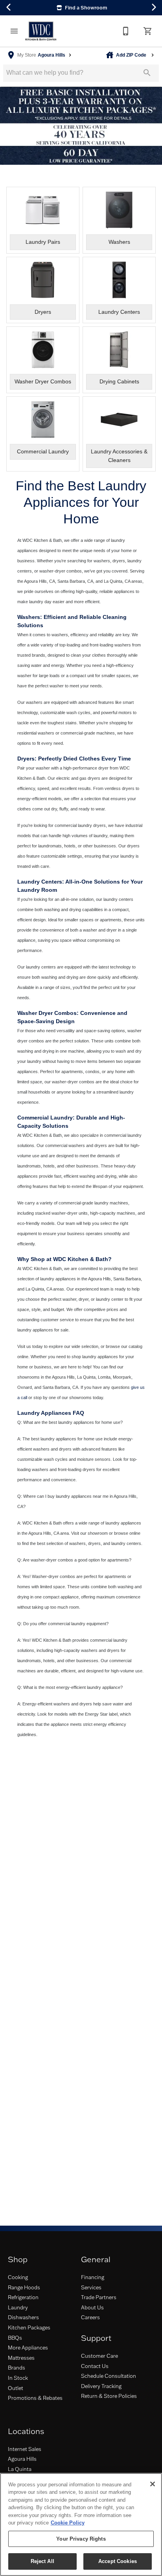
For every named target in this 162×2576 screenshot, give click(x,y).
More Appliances (28, 2348)
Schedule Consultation (109, 2376)
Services (91, 2287)
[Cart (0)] (148, 31)
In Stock (18, 2378)
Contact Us (95, 2366)
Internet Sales (25, 2449)
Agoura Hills (22, 2459)
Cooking (18, 2277)
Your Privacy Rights (81, 2539)
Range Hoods (24, 2287)
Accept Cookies (118, 2561)
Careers (90, 2317)
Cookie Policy (68, 2523)
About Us (92, 2307)
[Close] (153, 2484)
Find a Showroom (86, 7)
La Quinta (20, 2469)
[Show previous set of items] (9, 7)
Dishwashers (23, 2317)
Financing (93, 2277)
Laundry (18, 2307)
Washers (29, 617)
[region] (81, 2524)
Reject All (42, 2561)
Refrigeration (23, 2297)
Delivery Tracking (101, 2386)
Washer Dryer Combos (47, 1013)
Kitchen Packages (29, 2327)
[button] (14, 31)
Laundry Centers (40, 882)
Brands (17, 2368)
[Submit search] (147, 73)
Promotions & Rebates (35, 2398)
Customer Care (99, 2356)
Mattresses (21, 2358)
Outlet (16, 2388)
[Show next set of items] (153, 7)
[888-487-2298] (126, 31)
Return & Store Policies (109, 2396)
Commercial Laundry (45, 1118)
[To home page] (41, 31)
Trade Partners (99, 2297)
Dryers (26, 759)
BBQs (15, 2338)
